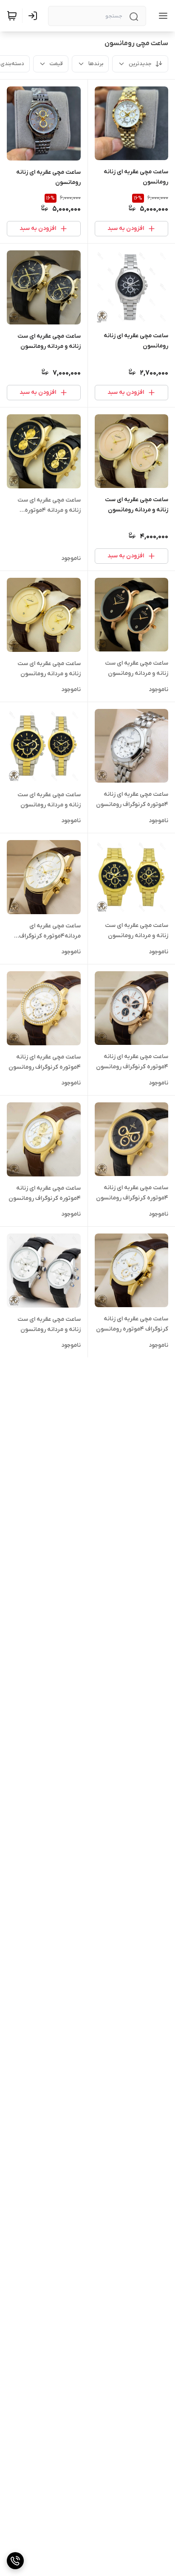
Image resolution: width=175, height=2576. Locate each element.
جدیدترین (140, 64)
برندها (96, 64)
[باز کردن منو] (161, 16)
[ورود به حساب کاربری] (34, 16)
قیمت (56, 64)
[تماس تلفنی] (15, 2561)
